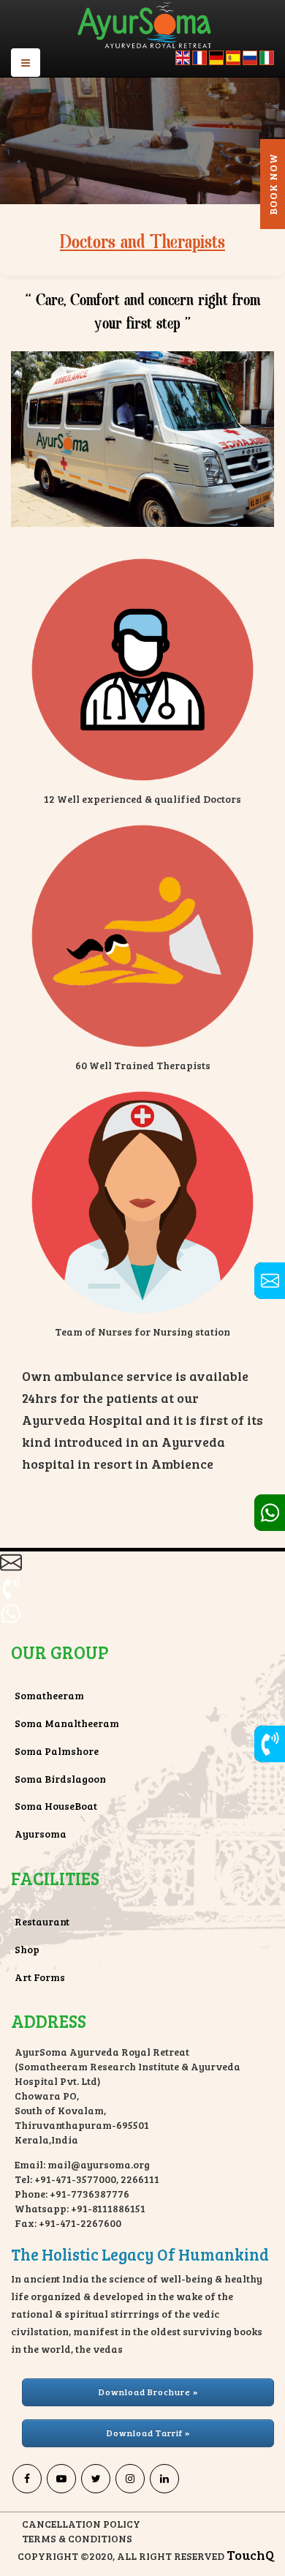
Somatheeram (49, 1695)
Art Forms (40, 1977)
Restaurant (42, 1921)
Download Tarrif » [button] (148, 2433)
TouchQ (250, 2555)
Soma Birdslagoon (60, 1779)
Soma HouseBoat (56, 1806)
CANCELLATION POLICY (81, 2524)
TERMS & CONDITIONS (77, 2538)
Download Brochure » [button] (148, 2392)
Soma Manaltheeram (67, 1723)
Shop (27, 1949)
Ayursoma (41, 1834)
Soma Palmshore (57, 1751)
